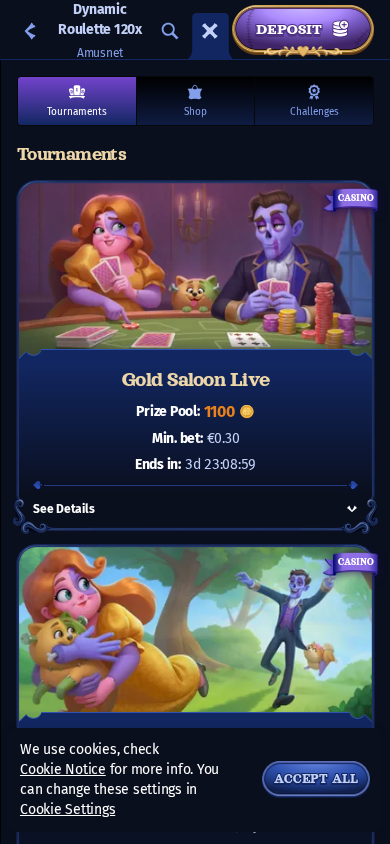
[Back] (30, 31)
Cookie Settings (67, 810)
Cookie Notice (63, 769)
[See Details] (352, 509)
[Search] (170, 31)
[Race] (210, 31)
